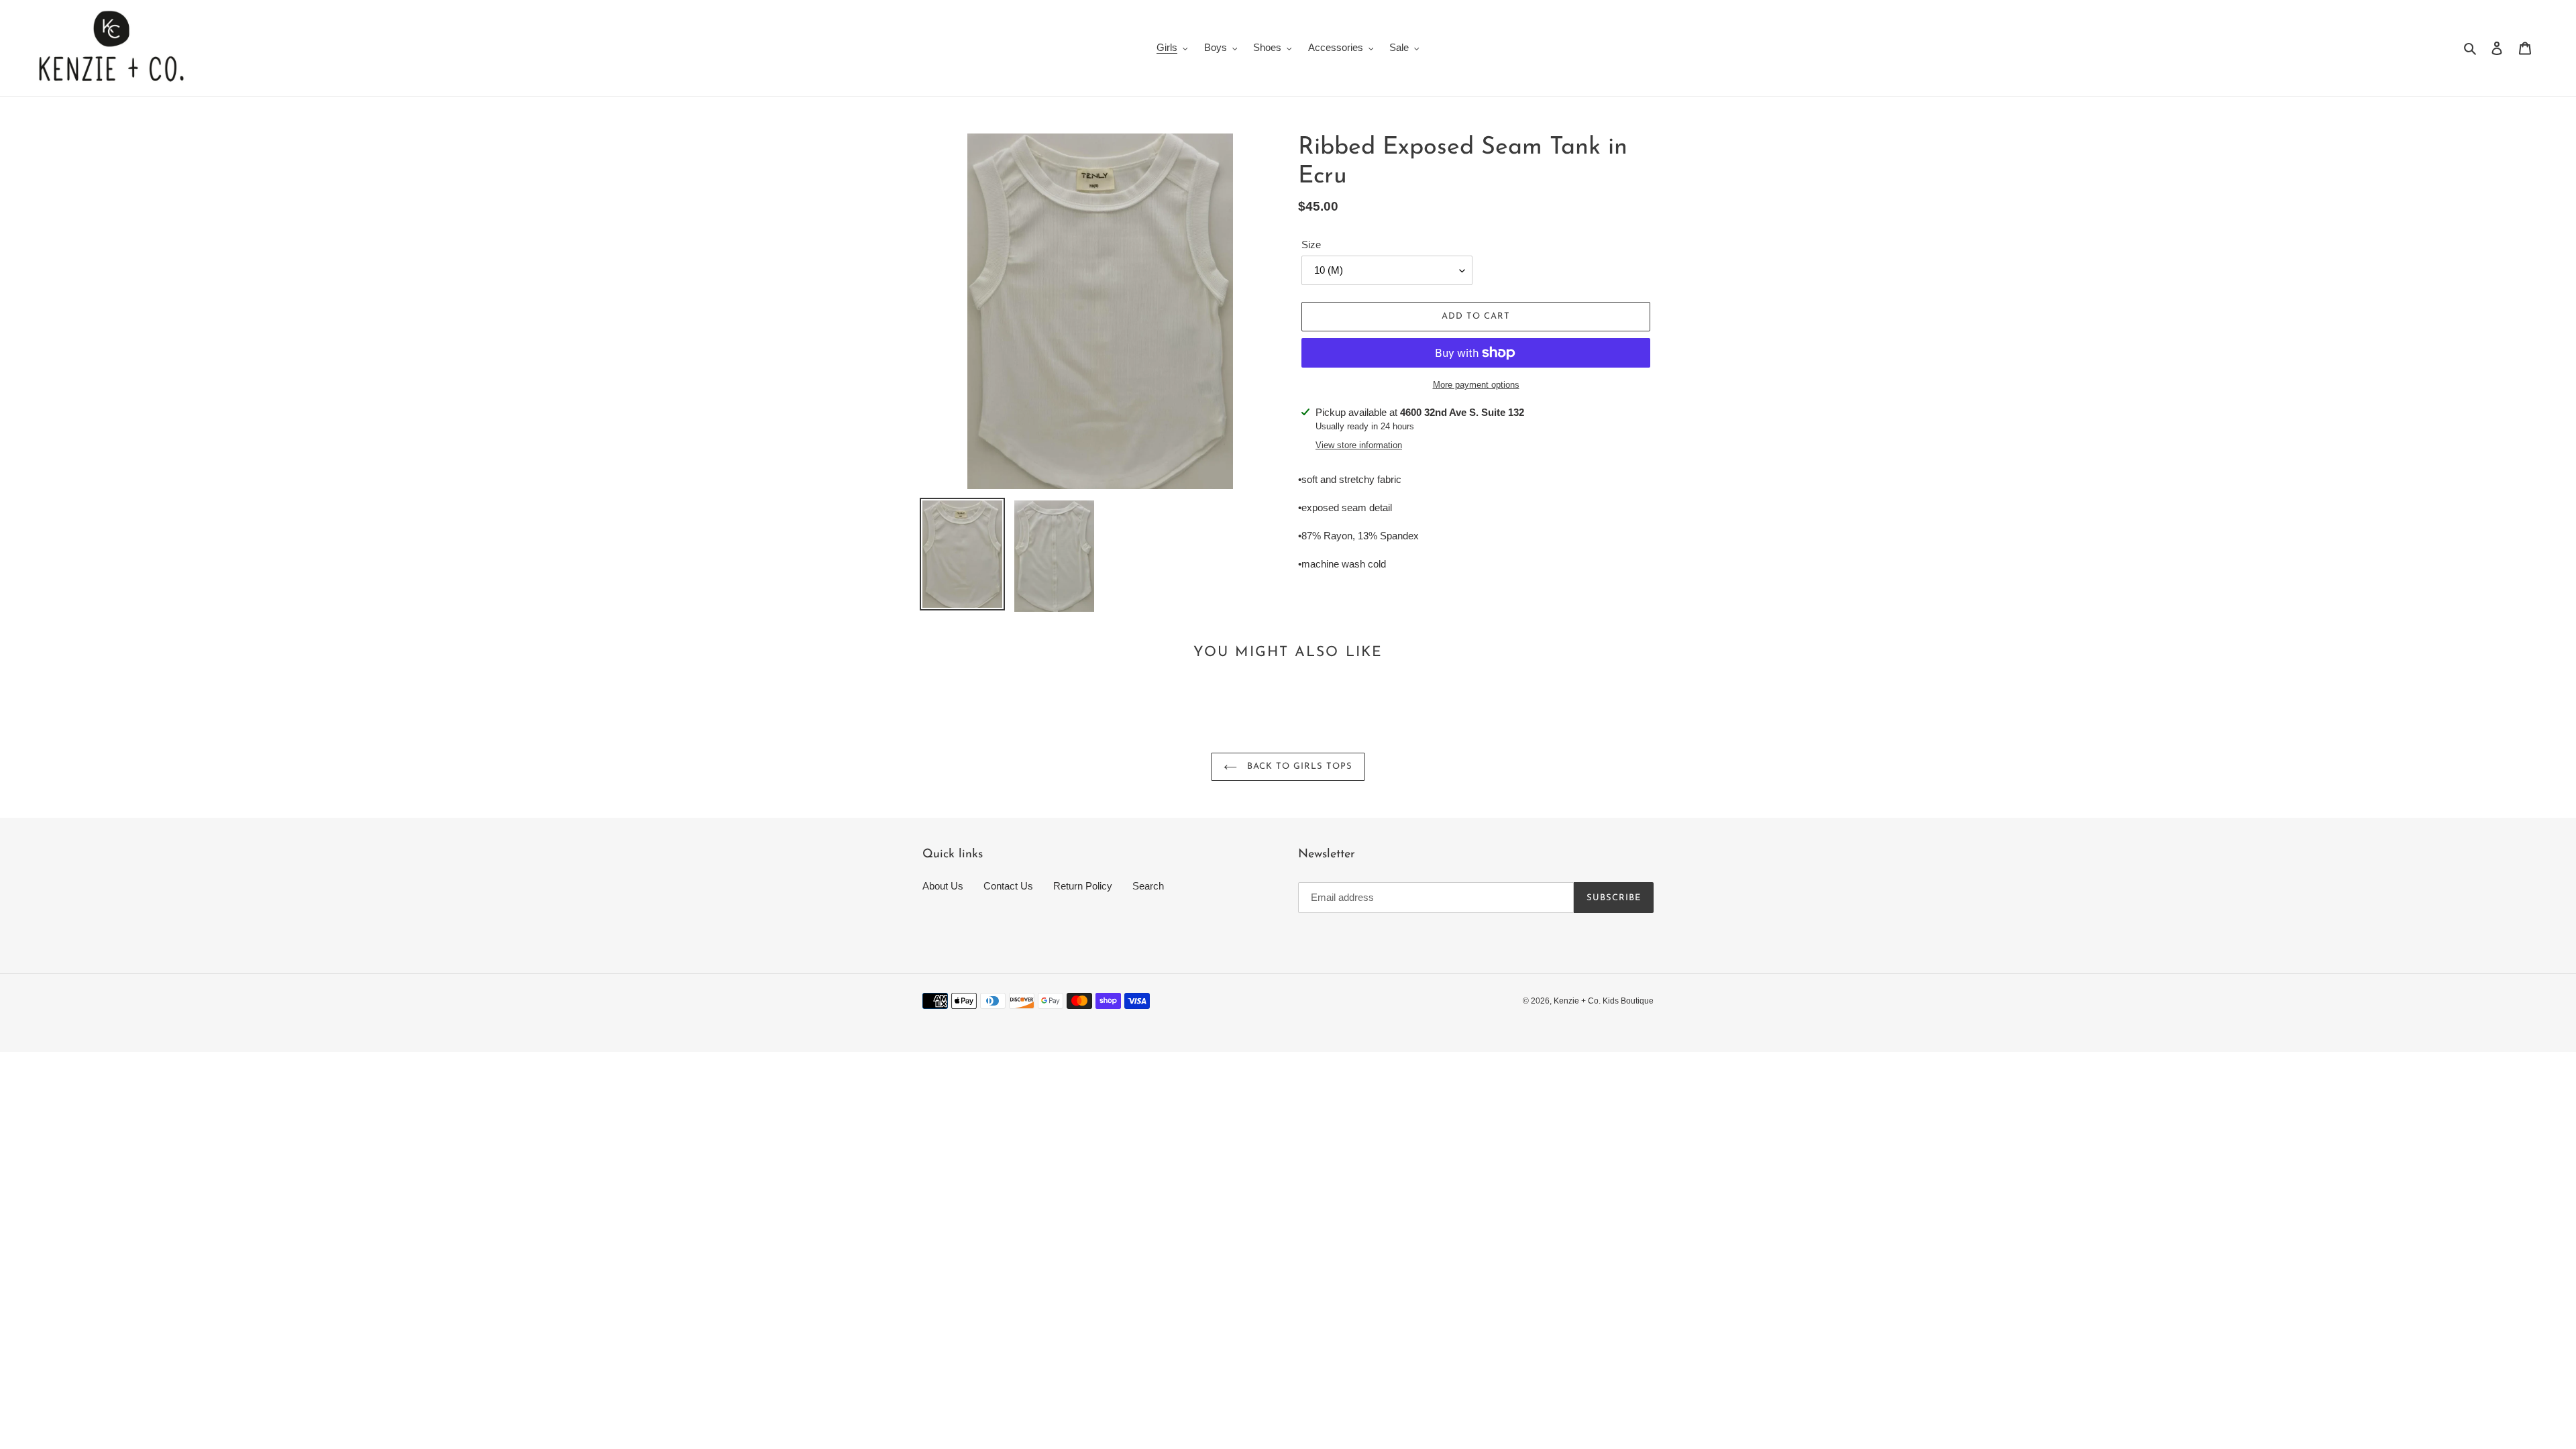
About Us (943, 886)
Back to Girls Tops (1298, 766)
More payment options (1476, 385)
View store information (1359, 445)
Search (1148, 886)
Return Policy (1083, 886)
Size (1311, 245)
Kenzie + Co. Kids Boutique (1604, 1001)
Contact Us (1008, 886)
